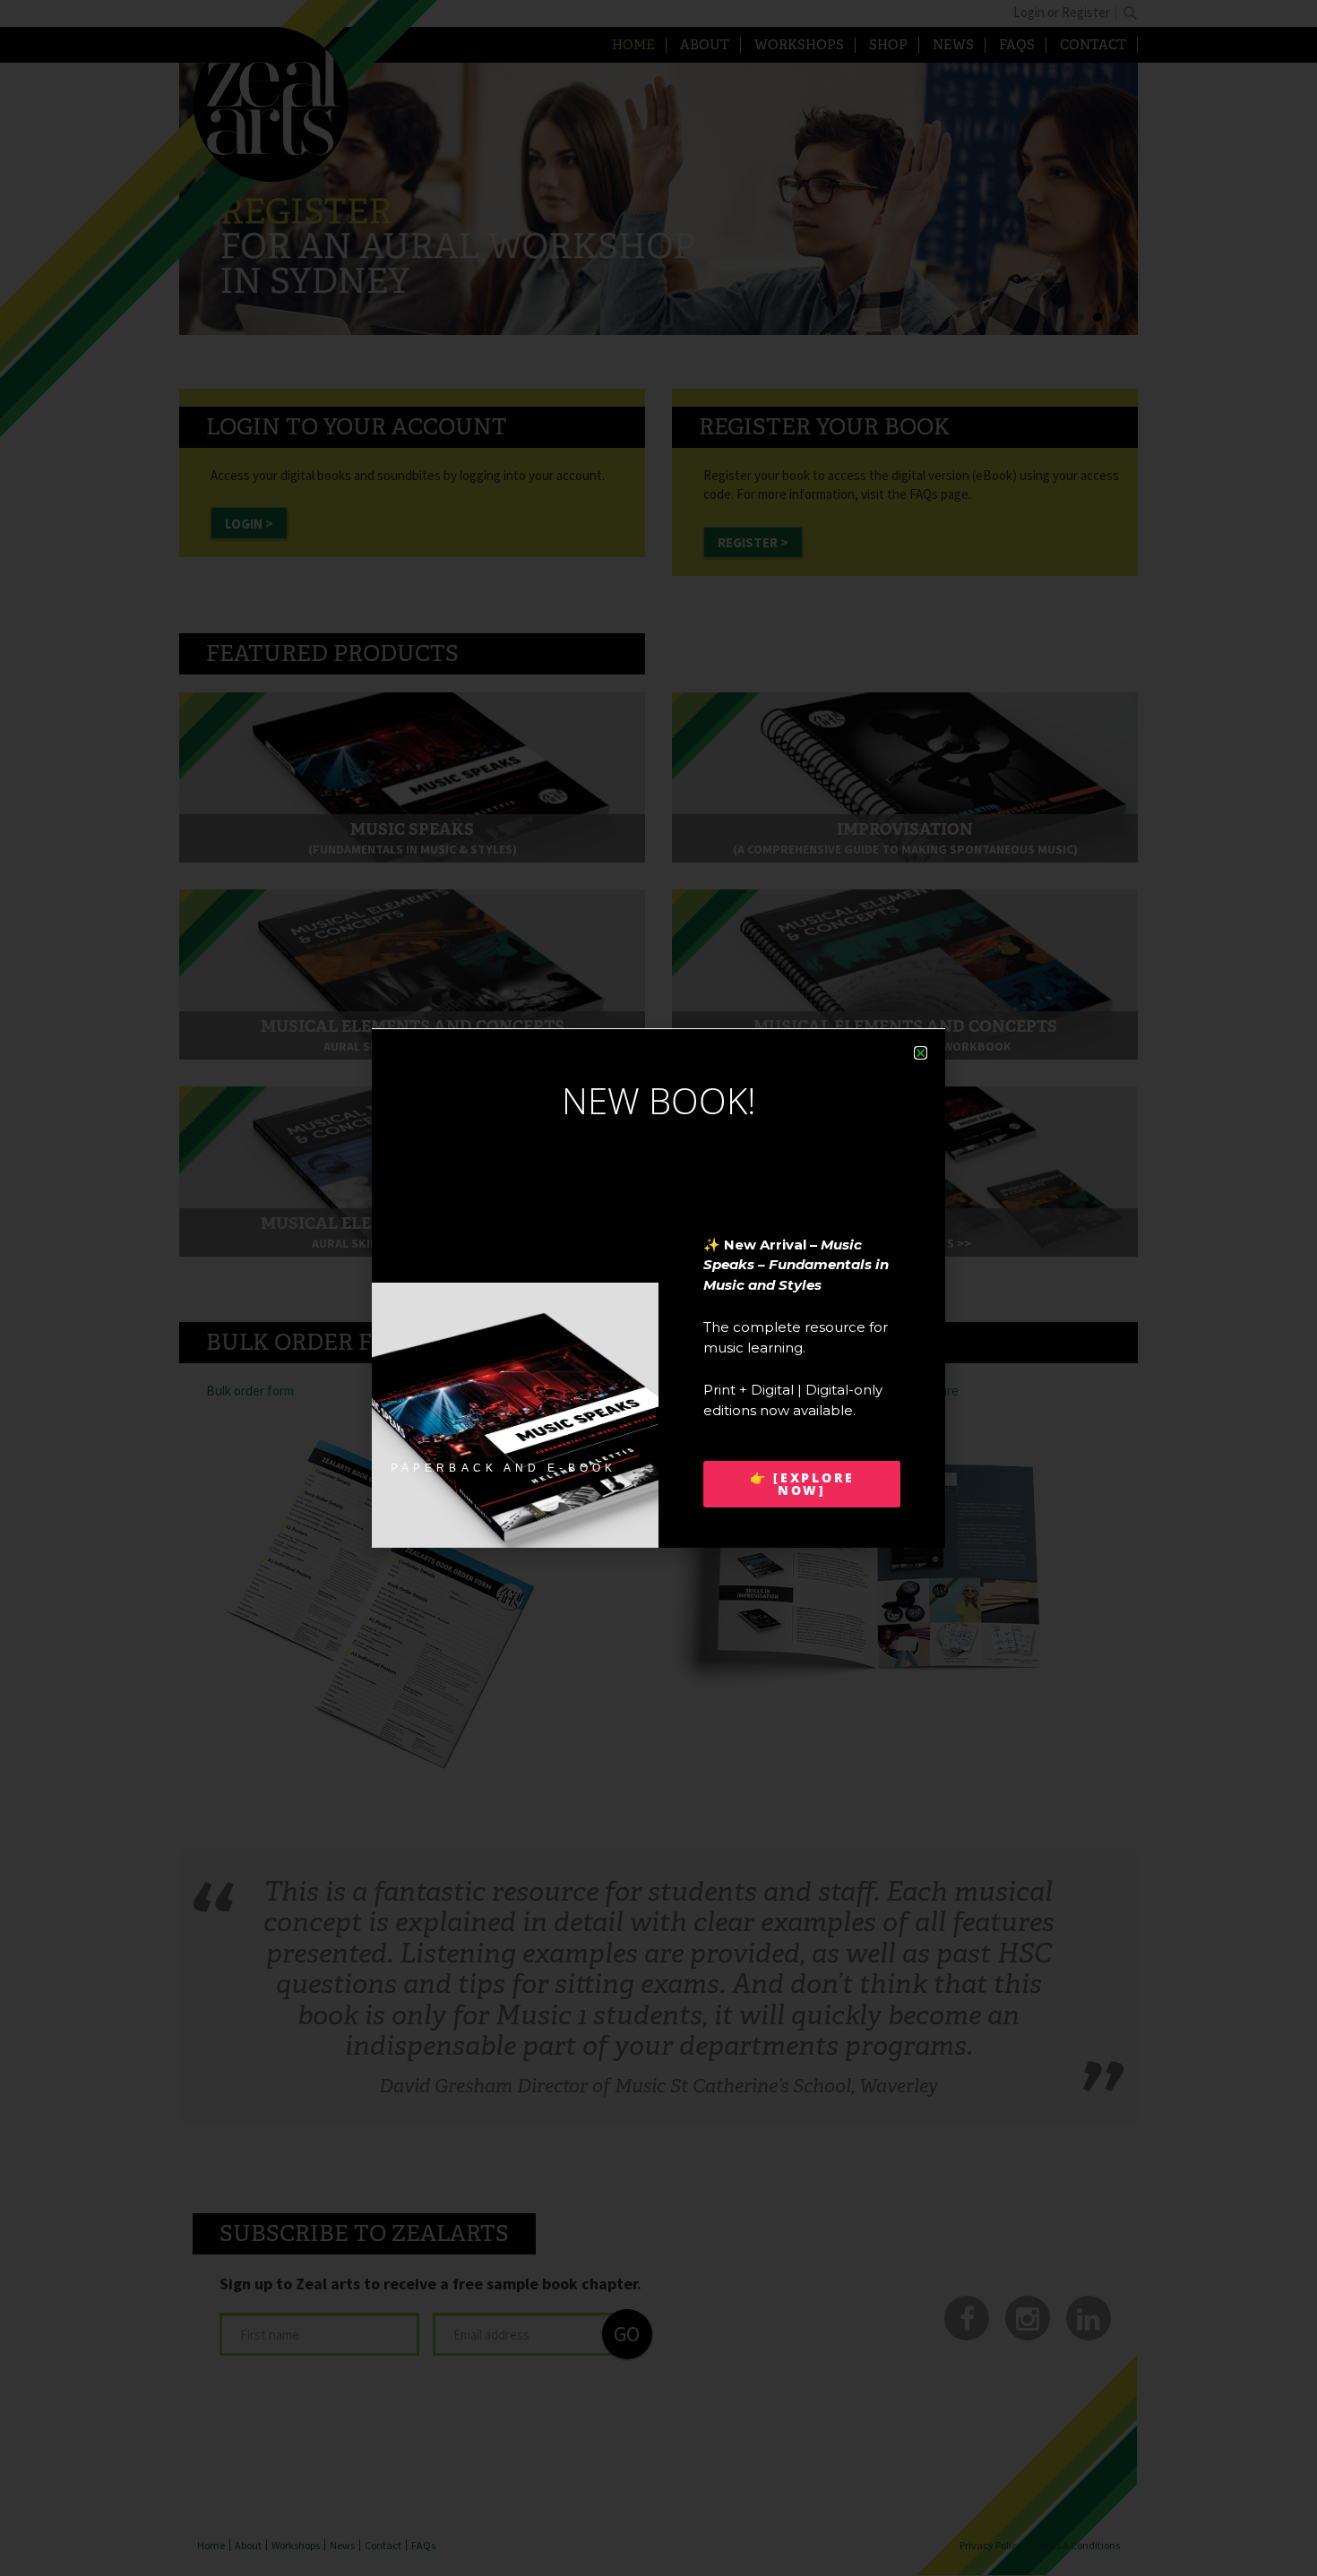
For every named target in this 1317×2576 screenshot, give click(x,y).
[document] (658, 1288)
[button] (921, 1053)
